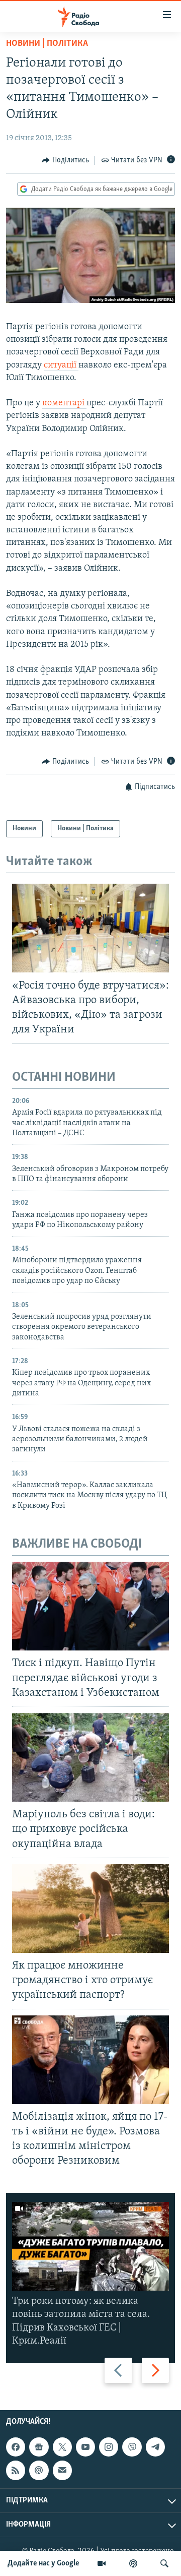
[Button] (65, 160)
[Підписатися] (62, 2470)
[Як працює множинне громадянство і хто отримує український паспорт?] (90, 1909)
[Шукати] (164, 2563)
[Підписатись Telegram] (155, 2447)
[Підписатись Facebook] (16, 2447)
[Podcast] (39, 2470)
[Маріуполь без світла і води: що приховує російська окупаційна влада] (90, 1757)
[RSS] (16, 2470)
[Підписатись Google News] (39, 2447)
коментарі (64, 403)
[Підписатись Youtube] (85, 2447)
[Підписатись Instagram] (109, 2447)
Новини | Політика (47, 44)
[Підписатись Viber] (132, 2447)
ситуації (61, 365)
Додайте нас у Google (43, 2563)
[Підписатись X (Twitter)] (62, 2447)
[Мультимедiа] (102, 2563)
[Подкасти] (133, 2563)
